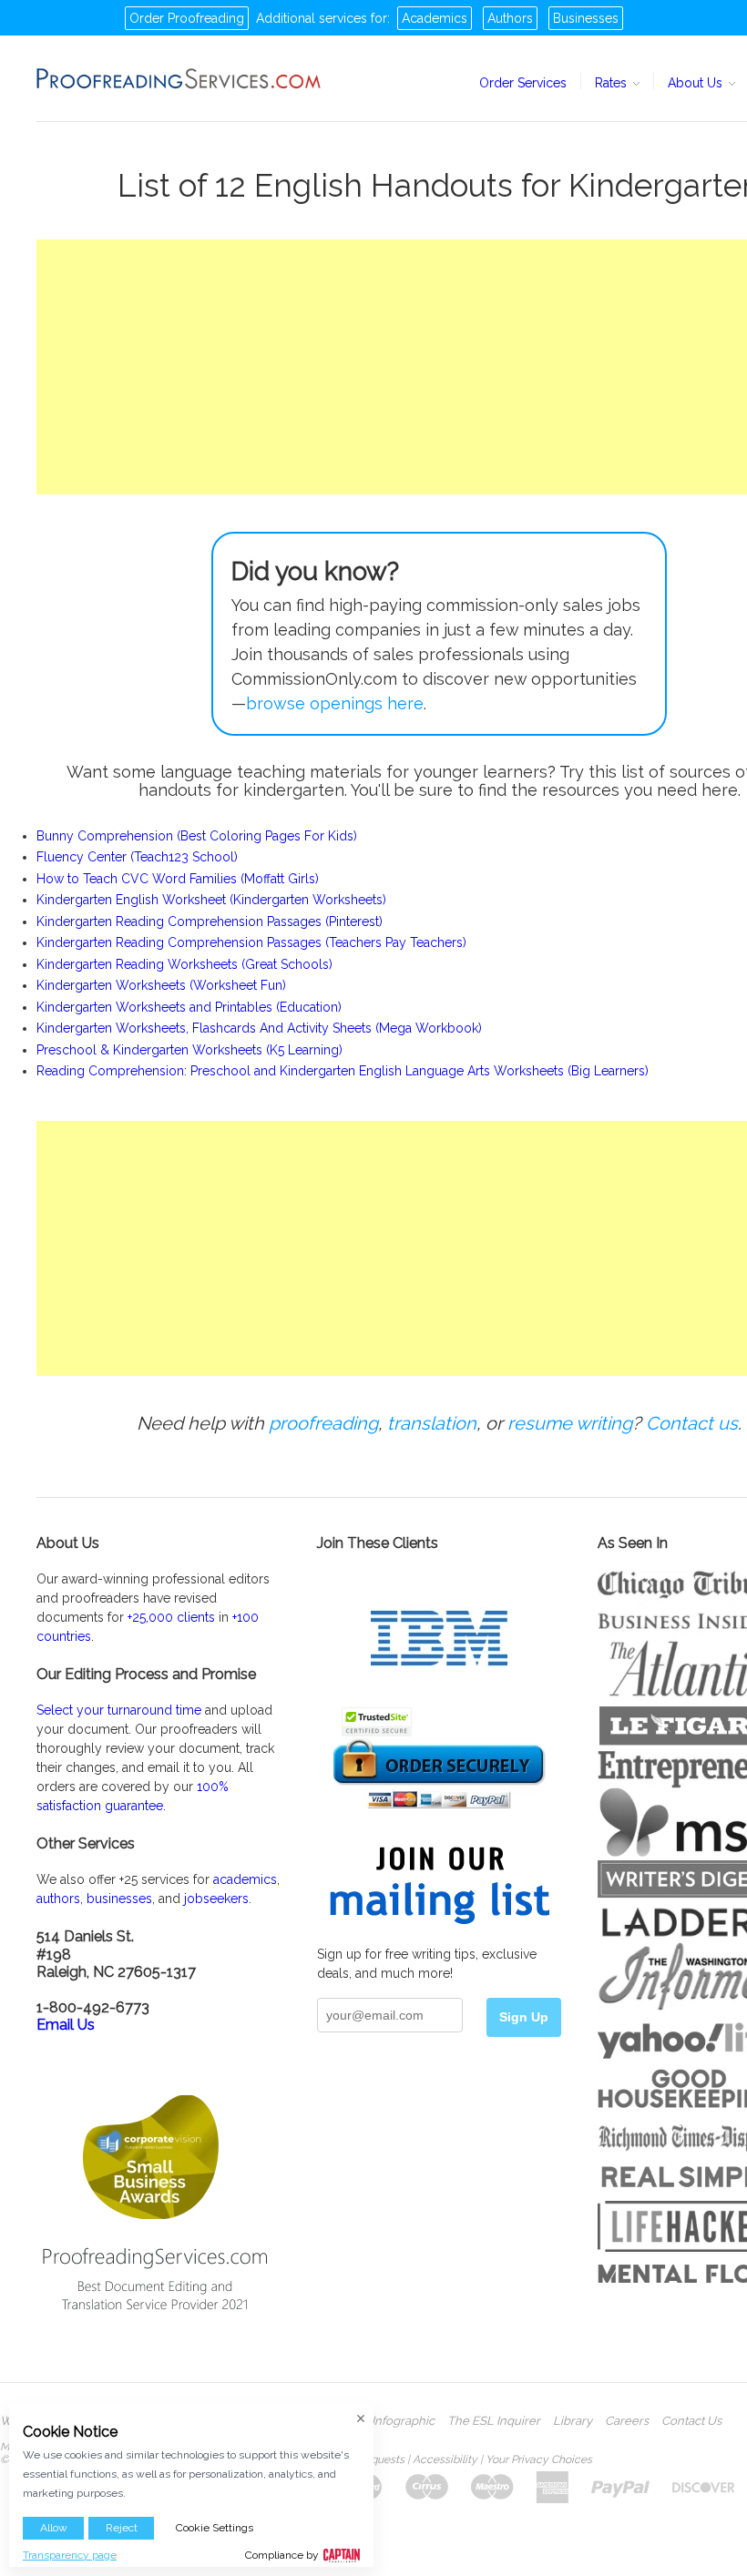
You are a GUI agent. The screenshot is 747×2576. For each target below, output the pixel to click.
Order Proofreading (187, 18)
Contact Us (691, 2421)
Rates (613, 83)
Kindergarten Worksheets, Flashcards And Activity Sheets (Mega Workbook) (259, 1028)
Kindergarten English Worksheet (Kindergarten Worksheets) (211, 900)
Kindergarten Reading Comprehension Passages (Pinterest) (210, 921)
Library (573, 2421)
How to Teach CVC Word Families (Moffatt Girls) (178, 879)
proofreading (323, 1423)
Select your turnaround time (119, 1710)
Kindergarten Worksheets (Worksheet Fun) (161, 985)
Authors (510, 18)
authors (58, 1899)
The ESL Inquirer (494, 2421)
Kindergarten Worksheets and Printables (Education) (189, 1007)
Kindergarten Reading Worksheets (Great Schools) (184, 964)
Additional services (312, 18)
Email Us (66, 2025)
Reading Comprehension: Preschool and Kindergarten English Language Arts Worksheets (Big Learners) (343, 1071)
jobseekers (216, 1899)
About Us (697, 83)
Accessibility (445, 2459)
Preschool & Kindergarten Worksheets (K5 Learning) (189, 1050)
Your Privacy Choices (539, 2459)
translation (432, 1423)
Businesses (586, 18)
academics (245, 1879)
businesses (119, 1899)
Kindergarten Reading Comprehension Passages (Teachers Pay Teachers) (251, 942)
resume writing (570, 1423)
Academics (435, 18)
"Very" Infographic (385, 2421)
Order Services (523, 83)
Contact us (692, 1423)
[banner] (179, 78)
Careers (627, 2421)
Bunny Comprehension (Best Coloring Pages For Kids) (197, 836)
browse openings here (335, 703)
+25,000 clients (171, 1617)
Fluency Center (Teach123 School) (137, 857)
